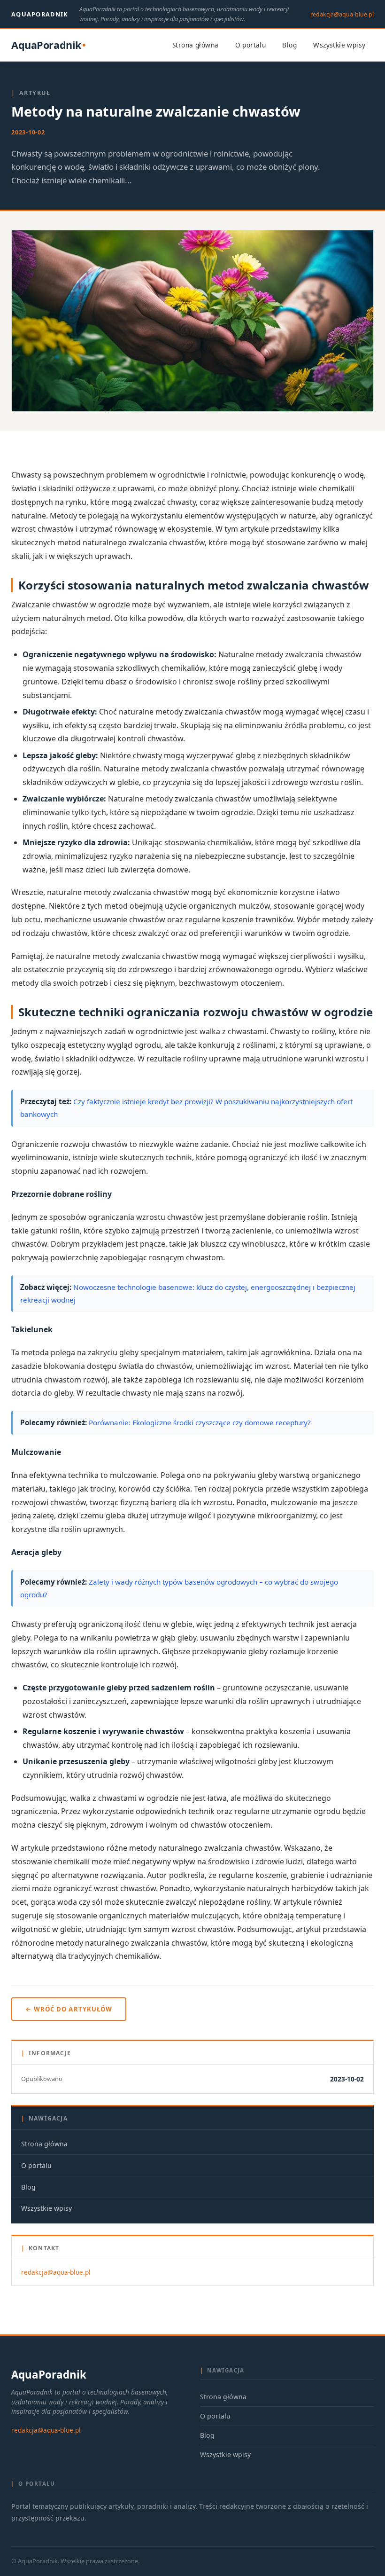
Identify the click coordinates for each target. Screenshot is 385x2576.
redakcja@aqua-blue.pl (342, 14)
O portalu (251, 45)
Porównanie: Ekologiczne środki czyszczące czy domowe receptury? (200, 1422)
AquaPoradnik (40, 14)
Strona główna (195, 45)
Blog (289, 45)
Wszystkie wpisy (339, 45)
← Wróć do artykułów (69, 2009)
